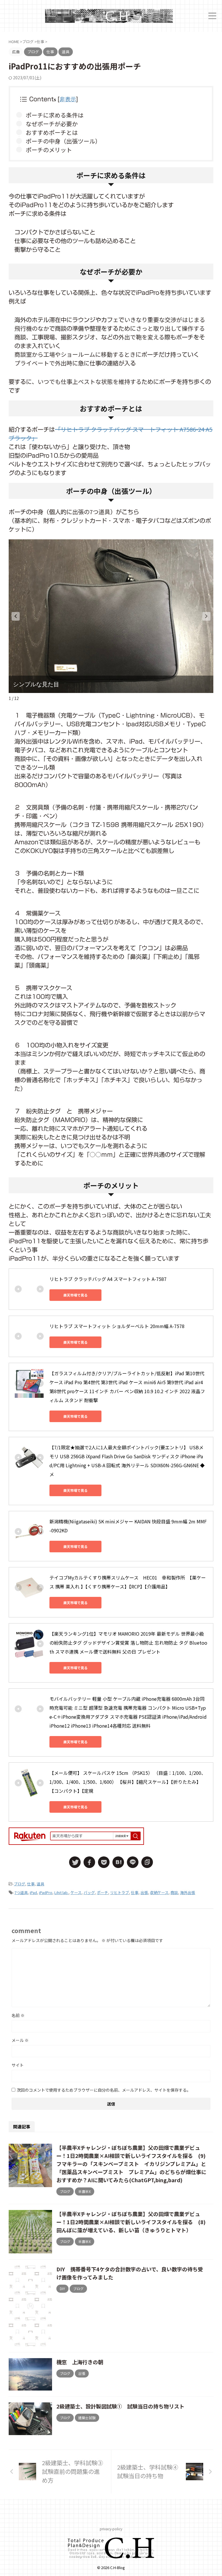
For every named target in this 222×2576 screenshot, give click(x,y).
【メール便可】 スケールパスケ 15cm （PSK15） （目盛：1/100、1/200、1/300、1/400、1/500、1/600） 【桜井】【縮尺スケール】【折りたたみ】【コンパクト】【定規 (128, 1782)
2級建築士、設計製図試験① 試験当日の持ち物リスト (120, 2406)
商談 (174, 1892)
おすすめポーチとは (52, 132)
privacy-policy (111, 2529)
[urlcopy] (147, 1862)
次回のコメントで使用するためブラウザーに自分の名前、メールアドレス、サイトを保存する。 (104, 2090)
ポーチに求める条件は (55, 115)
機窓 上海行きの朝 (80, 2362)
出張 (144, 1892)
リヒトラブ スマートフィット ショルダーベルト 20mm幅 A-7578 (117, 1326)
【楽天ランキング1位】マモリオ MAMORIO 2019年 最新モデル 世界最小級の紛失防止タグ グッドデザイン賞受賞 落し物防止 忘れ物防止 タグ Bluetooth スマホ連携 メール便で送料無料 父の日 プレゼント (128, 1643)
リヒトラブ (120, 1892)
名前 (18, 2015)
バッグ (89, 1892)
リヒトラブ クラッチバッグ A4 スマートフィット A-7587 (108, 1279)
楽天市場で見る (75, 1295)
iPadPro (46, 1892)
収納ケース (159, 1892)
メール (20, 2040)
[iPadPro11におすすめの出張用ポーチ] (118, 1862)
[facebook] (89, 1862)
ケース (76, 1892)
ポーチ (102, 1892)
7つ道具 (21, 1892)
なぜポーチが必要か (52, 124)
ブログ (20, 1884)
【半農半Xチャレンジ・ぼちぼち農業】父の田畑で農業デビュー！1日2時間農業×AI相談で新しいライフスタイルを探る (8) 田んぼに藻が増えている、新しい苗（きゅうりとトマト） (134, 2222)
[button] (16, 616)
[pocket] (104, 1862)
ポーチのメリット (49, 150)
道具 (40, 1884)
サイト (18, 2065)
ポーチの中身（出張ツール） (63, 141)
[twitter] (75, 1862)
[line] (133, 1862)
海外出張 (188, 1892)
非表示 (68, 99)
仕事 (31, 1884)
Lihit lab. (61, 1892)
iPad (33, 1892)
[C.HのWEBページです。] (109, 16)
